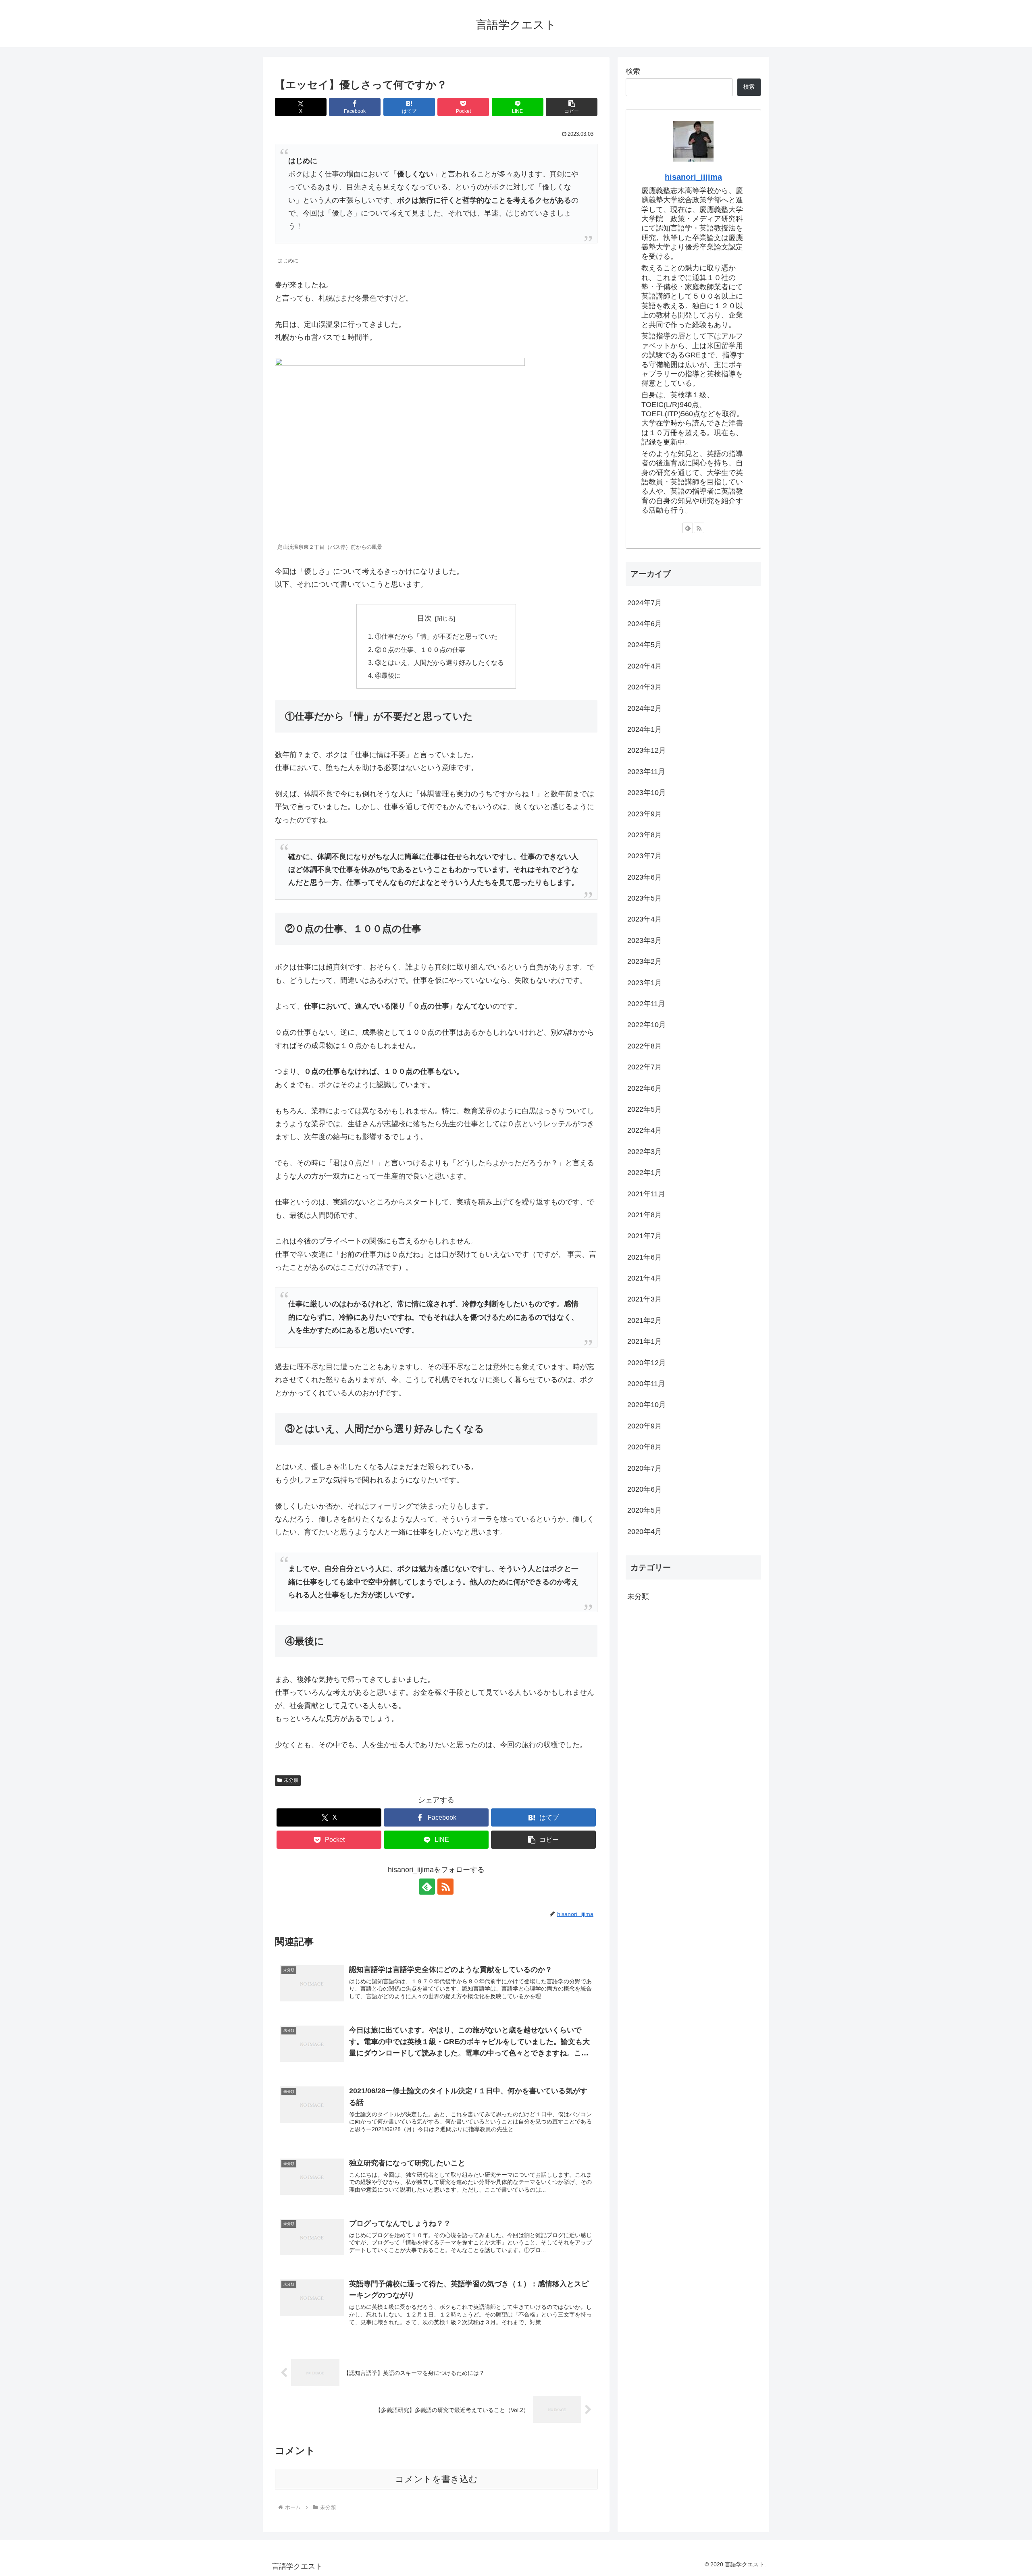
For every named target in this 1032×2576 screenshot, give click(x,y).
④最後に (388, 675)
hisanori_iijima (693, 177)
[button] (572, 107)
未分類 (291, 1780)
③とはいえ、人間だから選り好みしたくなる (439, 662)
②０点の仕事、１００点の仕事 (420, 650)
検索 (633, 71)
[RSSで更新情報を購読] (445, 1887)
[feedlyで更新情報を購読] (427, 1887)
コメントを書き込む (436, 2479)
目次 (424, 618)
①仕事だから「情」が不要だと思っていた (436, 636)
